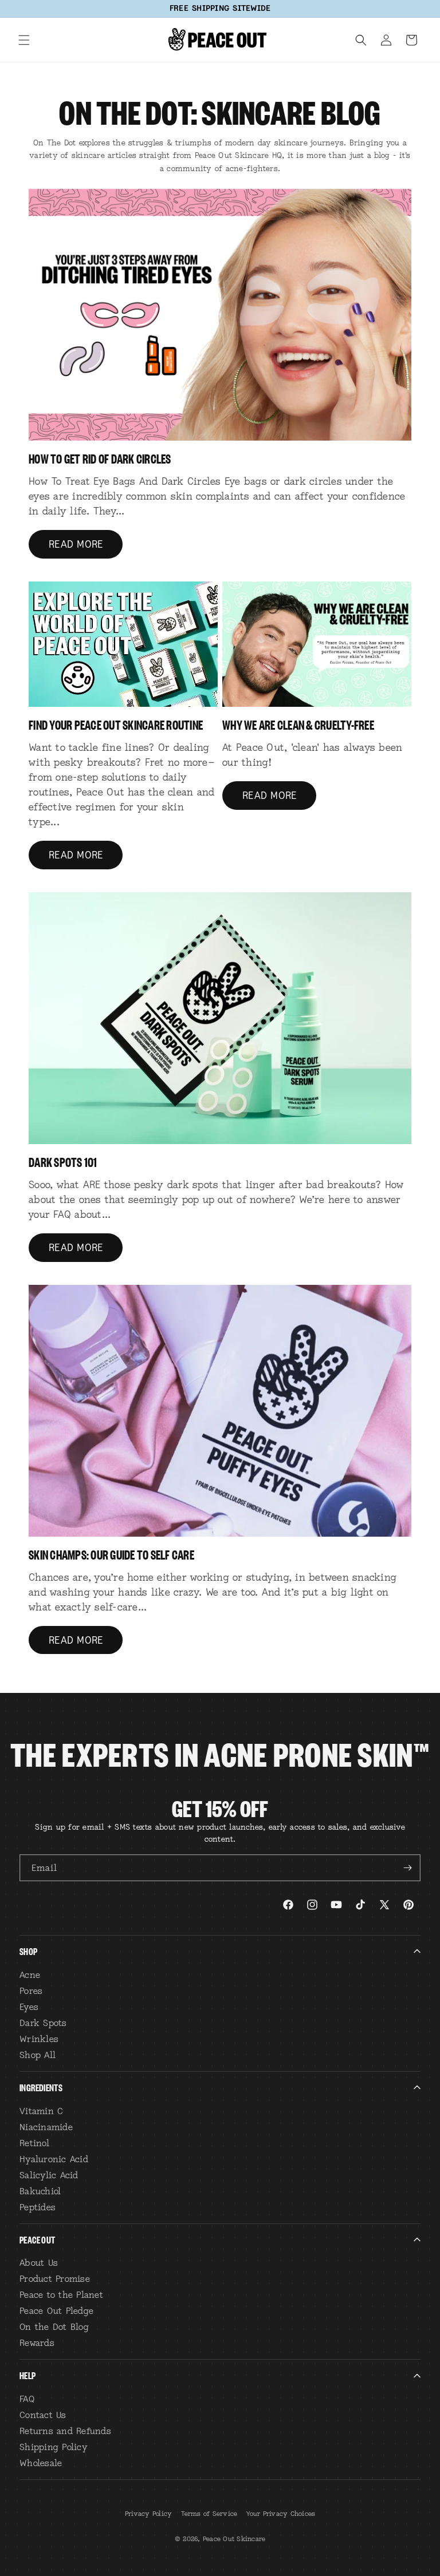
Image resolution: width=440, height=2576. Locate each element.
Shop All (38, 2055)
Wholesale (41, 2463)
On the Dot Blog (54, 2326)
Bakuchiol (40, 2191)
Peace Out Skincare (234, 2539)
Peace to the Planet (61, 2294)
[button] (24, 40)
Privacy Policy (149, 2514)
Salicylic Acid (49, 2175)
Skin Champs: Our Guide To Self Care (111, 1554)
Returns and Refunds (65, 2431)
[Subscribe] (407, 1868)
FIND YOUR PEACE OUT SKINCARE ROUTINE (116, 724)
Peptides (38, 2207)
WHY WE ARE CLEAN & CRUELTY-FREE (298, 724)
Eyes (29, 2007)
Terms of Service (209, 2514)
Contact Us (43, 2415)
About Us (39, 2262)
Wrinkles (39, 2039)
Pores (31, 1991)
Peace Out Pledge (56, 2310)
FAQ (27, 2399)
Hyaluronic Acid (54, 2159)
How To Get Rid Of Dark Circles (100, 458)
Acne (30, 1974)
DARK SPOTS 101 (63, 1161)
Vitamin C (41, 2111)
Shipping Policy (54, 2447)
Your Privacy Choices (281, 2514)
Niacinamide (46, 2127)
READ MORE (76, 544)
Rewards (37, 2342)
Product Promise (55, 2278)
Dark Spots (43, 2023)
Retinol (34, 2143)
